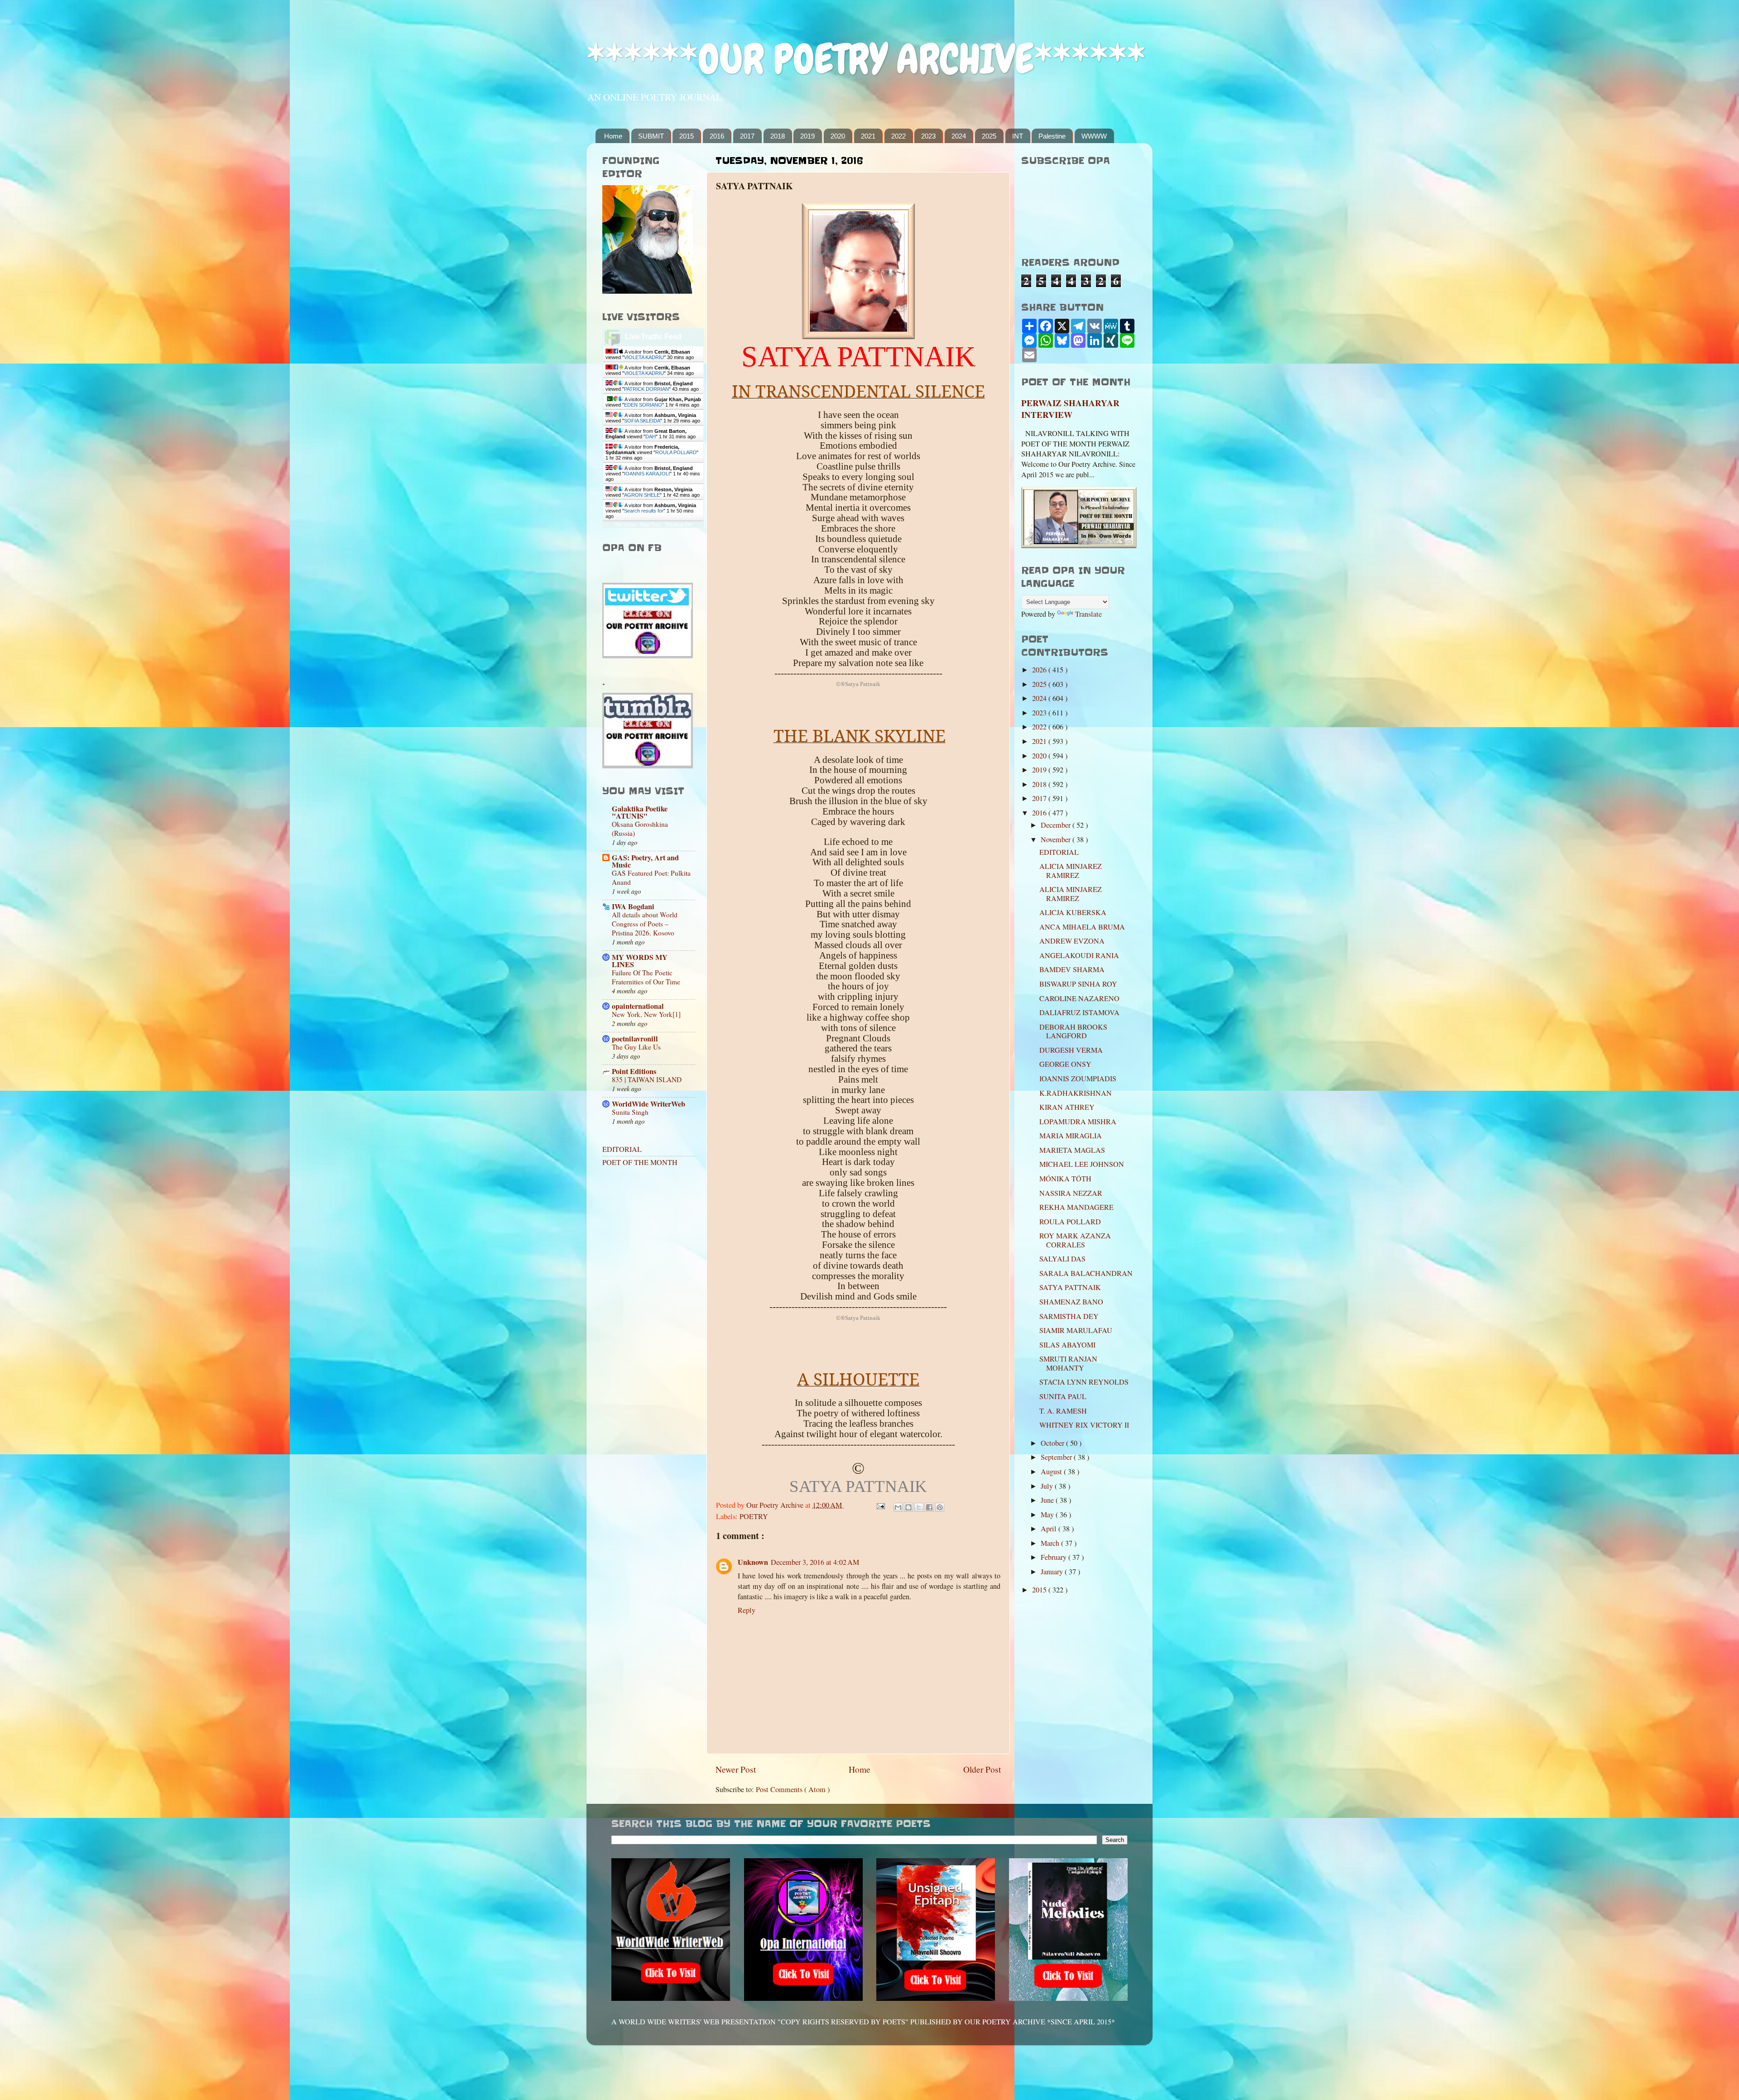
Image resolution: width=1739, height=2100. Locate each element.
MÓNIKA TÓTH (1065, 1179)
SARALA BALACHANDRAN (1086, 1273)
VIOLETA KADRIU (644, 357)
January (1053, 1572)
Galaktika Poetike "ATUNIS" (640, 812)
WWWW (1094, 136)
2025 (989, 136)
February (1054, 1557)
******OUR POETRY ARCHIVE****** (866, 59)
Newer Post (736, 1769)
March (1051, 1543)
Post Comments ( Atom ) (793, 1789)
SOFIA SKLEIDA (642, 421)
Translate (1088, 614)
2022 (898, 136)
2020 (838, 136)
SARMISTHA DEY (1069, 1316)
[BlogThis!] (908, 1507)
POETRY (754, 1516)
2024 (959, 136)
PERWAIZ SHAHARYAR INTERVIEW (1070, 409)
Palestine (1052, 136)
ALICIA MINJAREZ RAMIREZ (1071, 870)
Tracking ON (679, 525)
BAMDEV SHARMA (1072, 969)
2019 (807, 136)
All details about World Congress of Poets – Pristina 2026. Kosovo (645, 924)
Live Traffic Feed (653, 337)
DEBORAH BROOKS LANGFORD (1073, 1031)
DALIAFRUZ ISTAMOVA (1079, 1012)
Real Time (651, 525)
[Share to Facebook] (929, 1507)
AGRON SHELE (642, 495)
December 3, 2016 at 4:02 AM (815, 1562)
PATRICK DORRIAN (646, 389)
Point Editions (634, 1071)
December (1057, 825)
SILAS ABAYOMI (1067, 1345)
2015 (687, 136)
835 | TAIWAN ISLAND (647, 1079)
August (1052, 1472)
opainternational (638, 1006)
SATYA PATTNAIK (1070, 1287)
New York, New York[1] (646, 1014)
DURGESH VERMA (1071, 1050)
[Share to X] (919, 1507)
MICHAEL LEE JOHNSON (1082, 1164)
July (1048, 1486)
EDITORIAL (622, 1149)
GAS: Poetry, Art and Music (645, 861)
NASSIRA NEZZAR (1071, 1193)
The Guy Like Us (636, 1047)
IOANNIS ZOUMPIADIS (1078, 1079)
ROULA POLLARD (676, 452)
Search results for (644, 511)
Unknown (753, 1562)
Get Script (625, 525)
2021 (868, 136)
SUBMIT (651, 136)
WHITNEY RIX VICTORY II (1084, 1425)
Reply (747, 1610)
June (1048, 1500)
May (1048, 1515)
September (1057, 1457)
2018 (778, 136)
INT (1018, 136)
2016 (717, 136)
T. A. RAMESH (1063, 1411)
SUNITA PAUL (1063, 1396)
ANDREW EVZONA (1072, 941)
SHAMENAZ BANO (1071, 1302)
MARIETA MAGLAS (1072, 1150)
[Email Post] (880, 1505)
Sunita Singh (630, 1112)
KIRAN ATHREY (1067, 1107)
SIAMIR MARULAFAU (1076, 1330)
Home (613, 136)
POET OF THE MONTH (640, 1162)
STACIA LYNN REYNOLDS (1084, 1382)
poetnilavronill (635, 1039)
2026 (1040, 670)
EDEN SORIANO (643, 405)
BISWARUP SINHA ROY (1078, 984)
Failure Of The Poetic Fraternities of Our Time (646, 977)
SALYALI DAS (1062, 1259)
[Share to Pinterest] (940, 1507)
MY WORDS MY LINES (640, 961)
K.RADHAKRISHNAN (1076, 1093)
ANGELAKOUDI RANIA (1079, 955)
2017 (747, 136)
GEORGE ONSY (1065, 1064)
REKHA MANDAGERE (1076, 1207)
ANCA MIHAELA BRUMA (1082, 927)
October (1053, 1443)
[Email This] (898, 1507)
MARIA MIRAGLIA (1071, 1136)
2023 (928, 136)
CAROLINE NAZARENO (1079, 998)
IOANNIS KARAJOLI (647, 474)
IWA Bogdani (633, 906)
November (1057, 839)
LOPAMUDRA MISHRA (1078, 1122)
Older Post (982, 1769)
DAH (651, 436)
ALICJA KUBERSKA (1073, 912)
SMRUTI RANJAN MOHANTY (1068, 1363)
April (1050, 1529)
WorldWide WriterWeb (649, 1104)
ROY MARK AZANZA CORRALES (1075, 1240)
